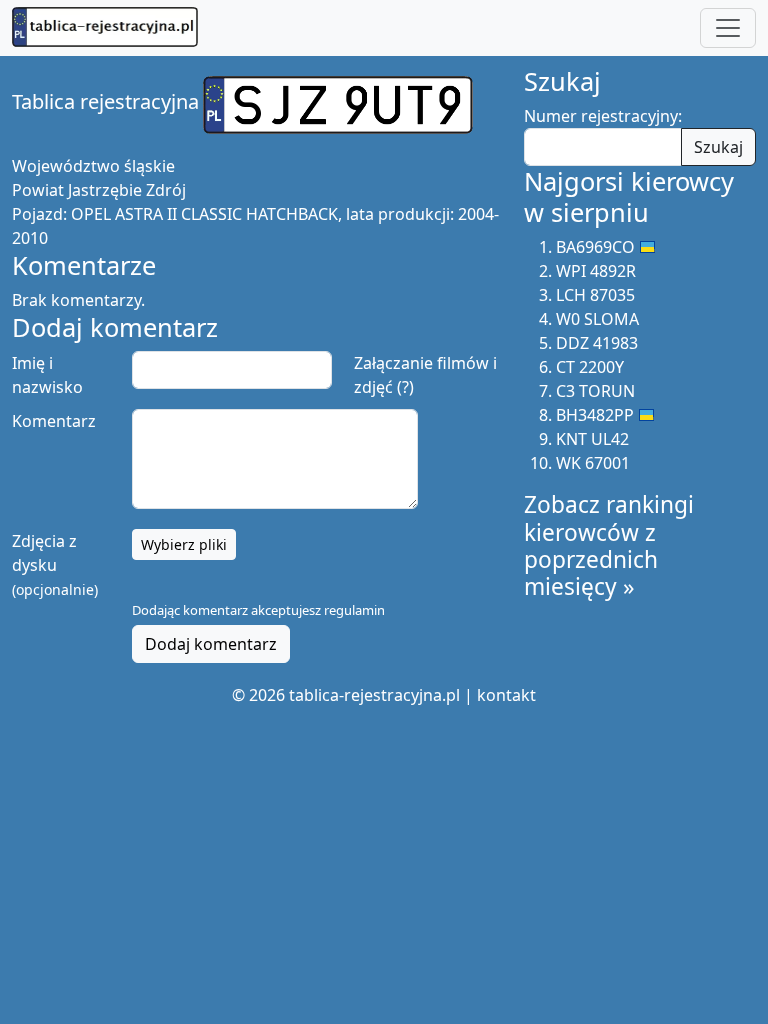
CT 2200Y (590, 367)
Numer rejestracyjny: (603, 116)
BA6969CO (595, 247)
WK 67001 (593, 463)
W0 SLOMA (597, 319)
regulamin (354, 610)
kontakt (506, 695)
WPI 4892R (596, 271)
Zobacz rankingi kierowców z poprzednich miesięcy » (609, 545)
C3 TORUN (595, 391)
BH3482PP (595, 415)
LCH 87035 (595, 295)
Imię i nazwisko (47, 375)
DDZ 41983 (597, 343)
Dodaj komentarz (211, 644)
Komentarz (54, 421)
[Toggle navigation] (728, 28)
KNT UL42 (592, 439)
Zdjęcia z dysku (55, 564)
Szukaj (718, 147)
